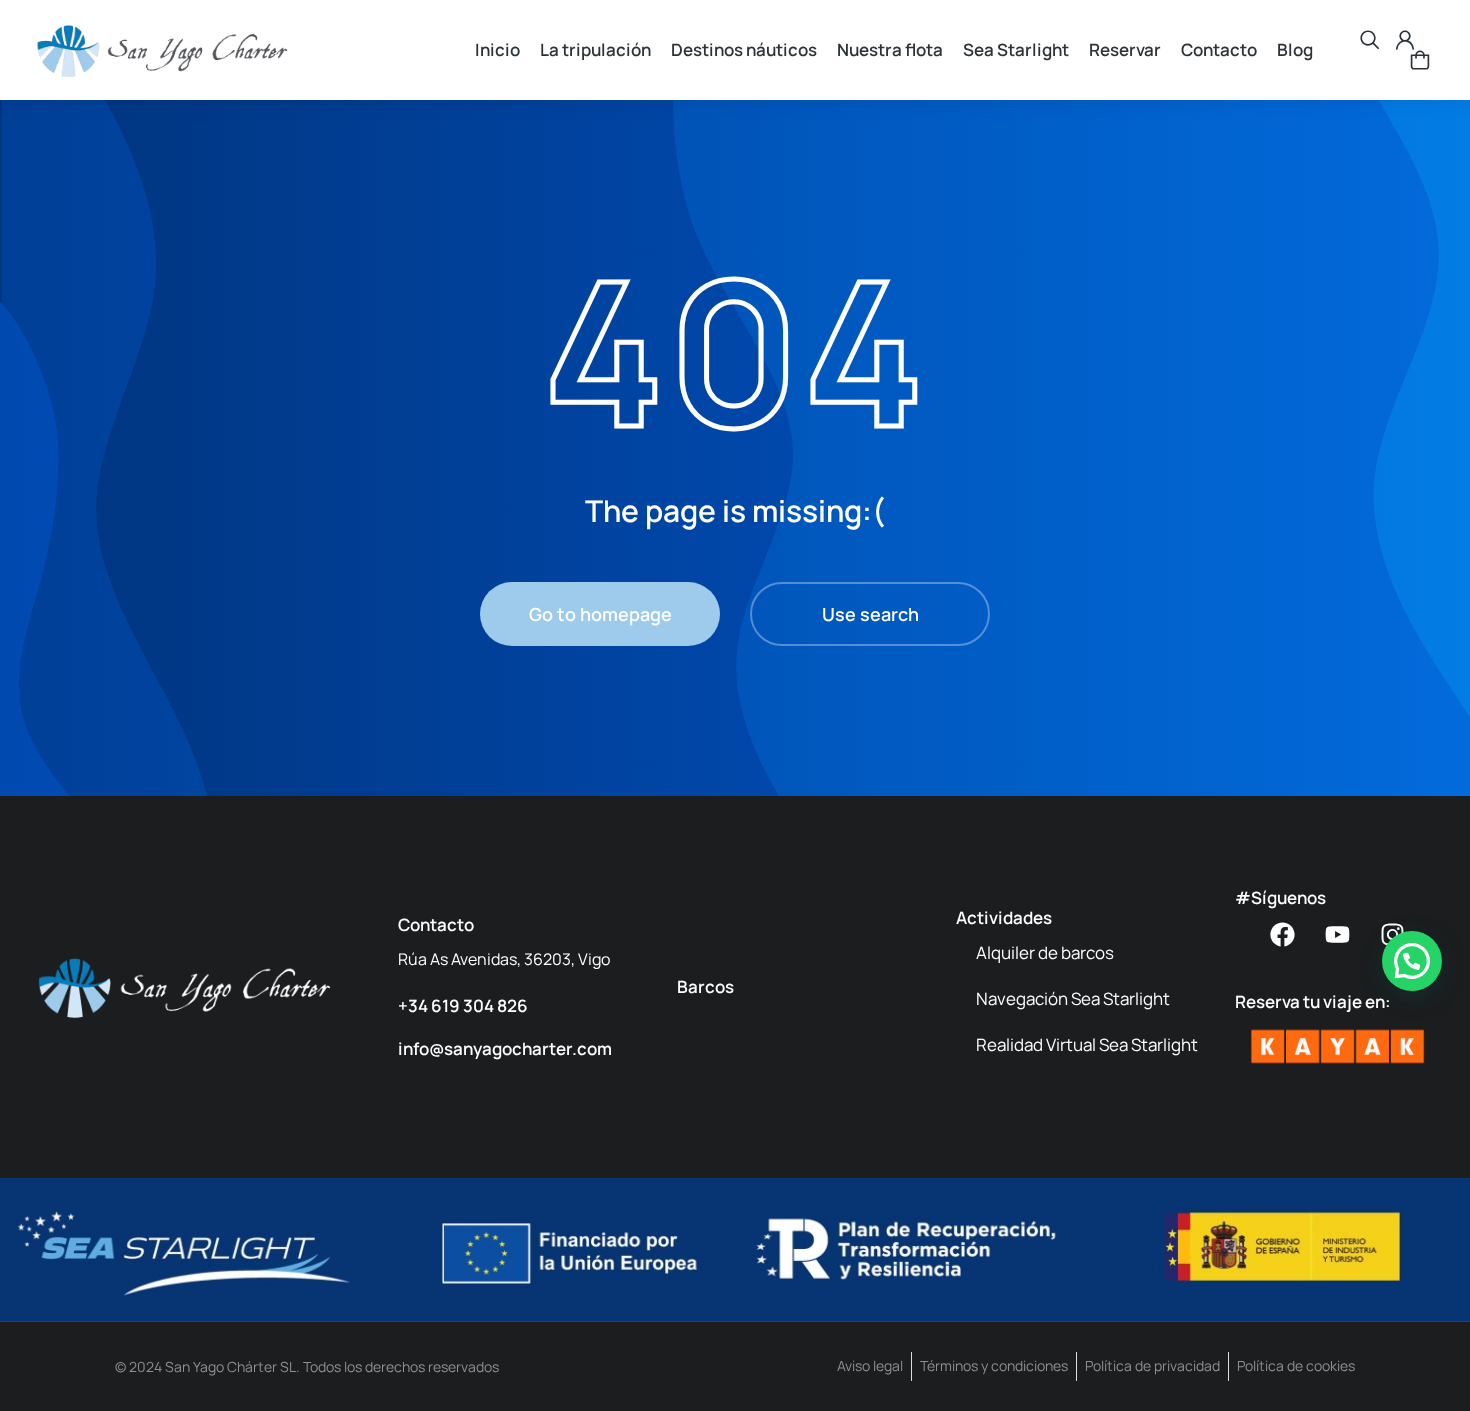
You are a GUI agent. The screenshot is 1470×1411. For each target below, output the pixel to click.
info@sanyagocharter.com (505, 1048)
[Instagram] (1393, 935)
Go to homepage (600, 614)
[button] (1412, 961)
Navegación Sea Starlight (1073, 998)
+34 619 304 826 (463, 1005)
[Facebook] (1283, 935)
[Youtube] (1338, 935)
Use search (870, 614)
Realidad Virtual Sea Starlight (1087, 1044)
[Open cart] (1420, 60)
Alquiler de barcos (1045, 952)
